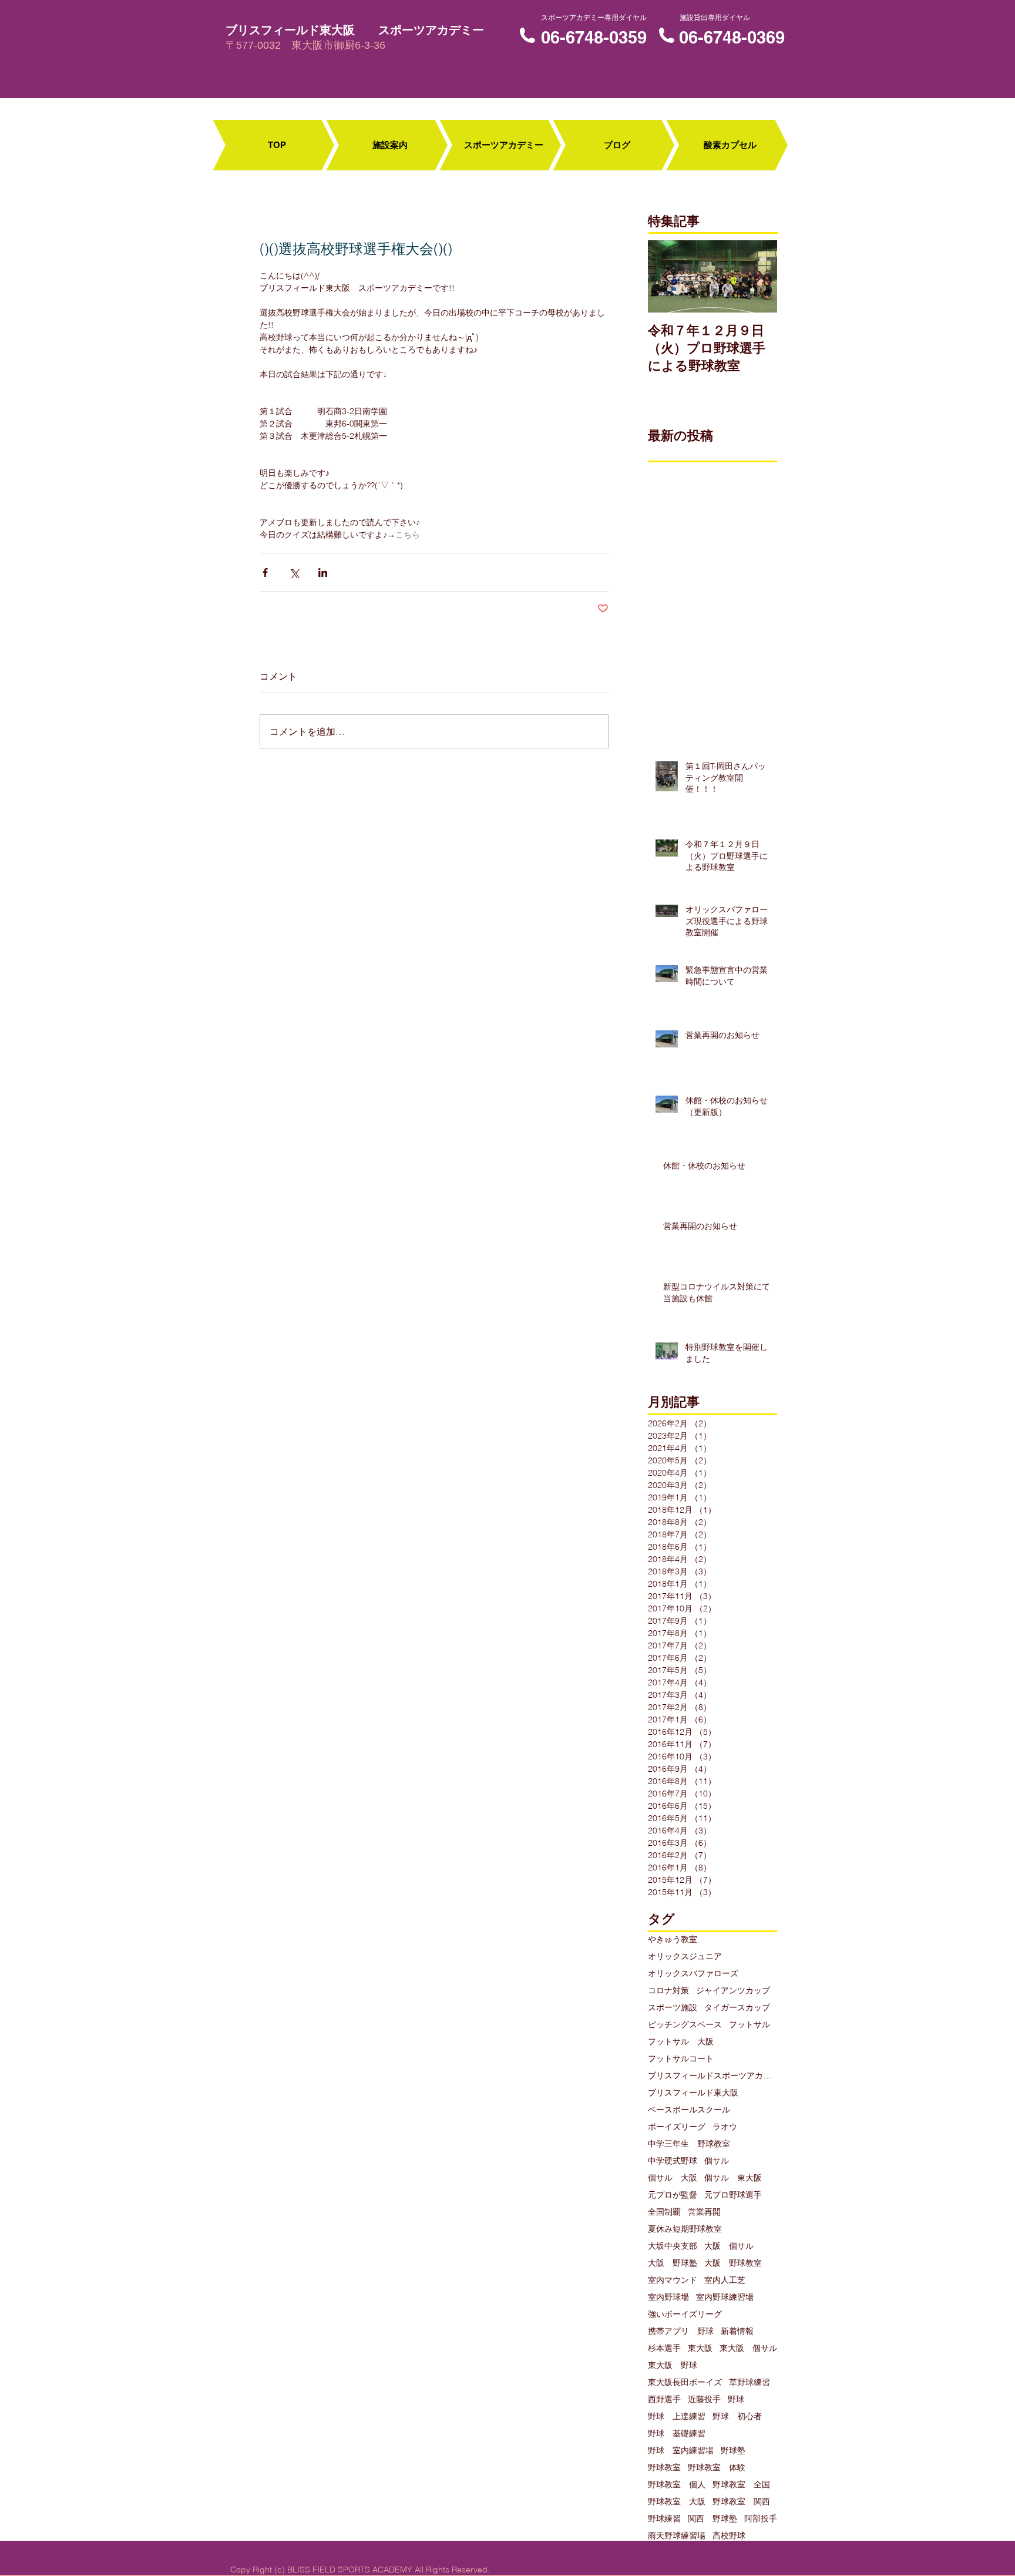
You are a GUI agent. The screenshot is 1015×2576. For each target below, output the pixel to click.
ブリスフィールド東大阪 (693, 2093)
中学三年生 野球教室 (689, 2144)
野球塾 (733, 2451)
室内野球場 (668, 2297)
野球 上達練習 (677, 2417)
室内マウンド (673, 2280)
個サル (717, 2161)
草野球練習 (750, 2382)
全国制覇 (664, 2212)
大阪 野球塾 (673, 2263)
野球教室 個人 (677, 2485)
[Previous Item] (667, 276)
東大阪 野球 (673, 2365)
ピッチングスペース (685, 2025)
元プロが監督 (673, 2195)
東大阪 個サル (748, 2348)
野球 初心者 (737, 2417)
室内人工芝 (725, 2280)
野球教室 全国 (741, 2485)
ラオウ (725, 2127)
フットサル (750, 2025)
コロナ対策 (668, 1991)
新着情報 (737, 2331)
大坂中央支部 (673, 2246)
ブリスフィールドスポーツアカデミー (712, 2076)
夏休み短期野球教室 (685, 2229)
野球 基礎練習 (677, 2434)
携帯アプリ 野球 (681, 2331)
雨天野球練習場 (677, 2536)
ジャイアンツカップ (733, 1991)
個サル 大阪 (673, 2178)
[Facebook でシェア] (265, 572)
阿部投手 (761, 2519)
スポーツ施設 (673, 2008)
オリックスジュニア (685, 1957)
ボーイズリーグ (677, 2127)
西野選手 (664, 2399)
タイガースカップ (737, 2008)
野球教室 (664, 2468)
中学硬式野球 (673, 2161)
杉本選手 (664, 2348)
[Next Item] (758, 276)
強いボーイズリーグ (685, 2314)
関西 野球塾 (712, 2519)
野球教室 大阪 (677, 2502)
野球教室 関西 (741, 2502)
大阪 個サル (729, 2246)
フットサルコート (681, 2059)
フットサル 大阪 (681, 2042)
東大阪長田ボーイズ (685, 2382)
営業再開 (704, 2212)
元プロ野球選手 (733, 2195)
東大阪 (700, 2348)
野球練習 (664, 2519)
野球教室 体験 (717, 2468)
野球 (736, 2399)
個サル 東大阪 (733, 2178)
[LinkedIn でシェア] (323, 572)
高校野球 (729, 2536)
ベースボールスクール (689, 2110)
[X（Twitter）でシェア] (294, 572)
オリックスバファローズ (693, 1974)
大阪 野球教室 (733, 2263)
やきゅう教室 (673, 1939)
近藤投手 (704, 2399)
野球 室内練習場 (681, 2451)
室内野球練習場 (725, 2297)
